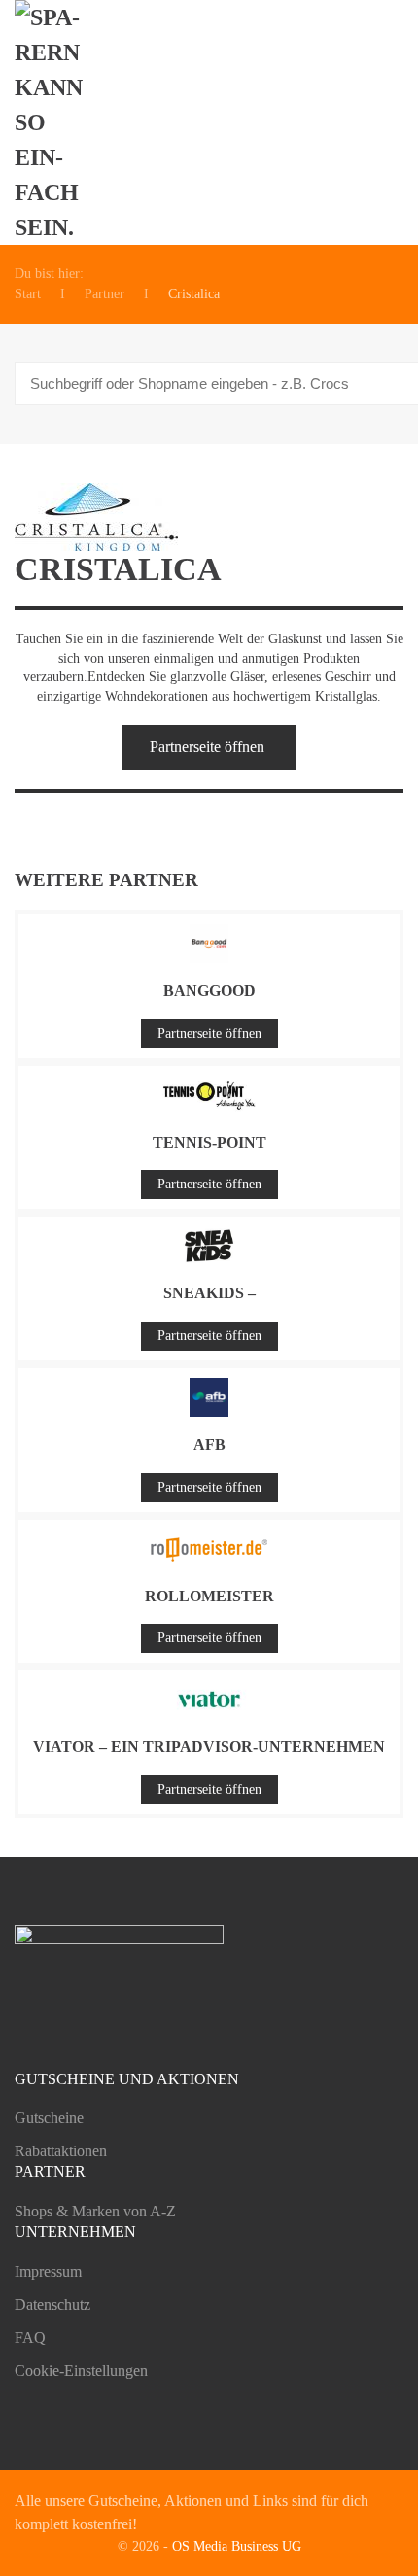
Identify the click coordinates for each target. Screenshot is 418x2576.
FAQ (30, 2337)
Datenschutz (52, 2304)
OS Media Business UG (237, 2546)
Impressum (48, 2271)
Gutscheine (49, 2118)
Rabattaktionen (61, 2151)
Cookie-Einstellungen (81, 2370)
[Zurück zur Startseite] (59, 122)
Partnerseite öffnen (207, 747)
